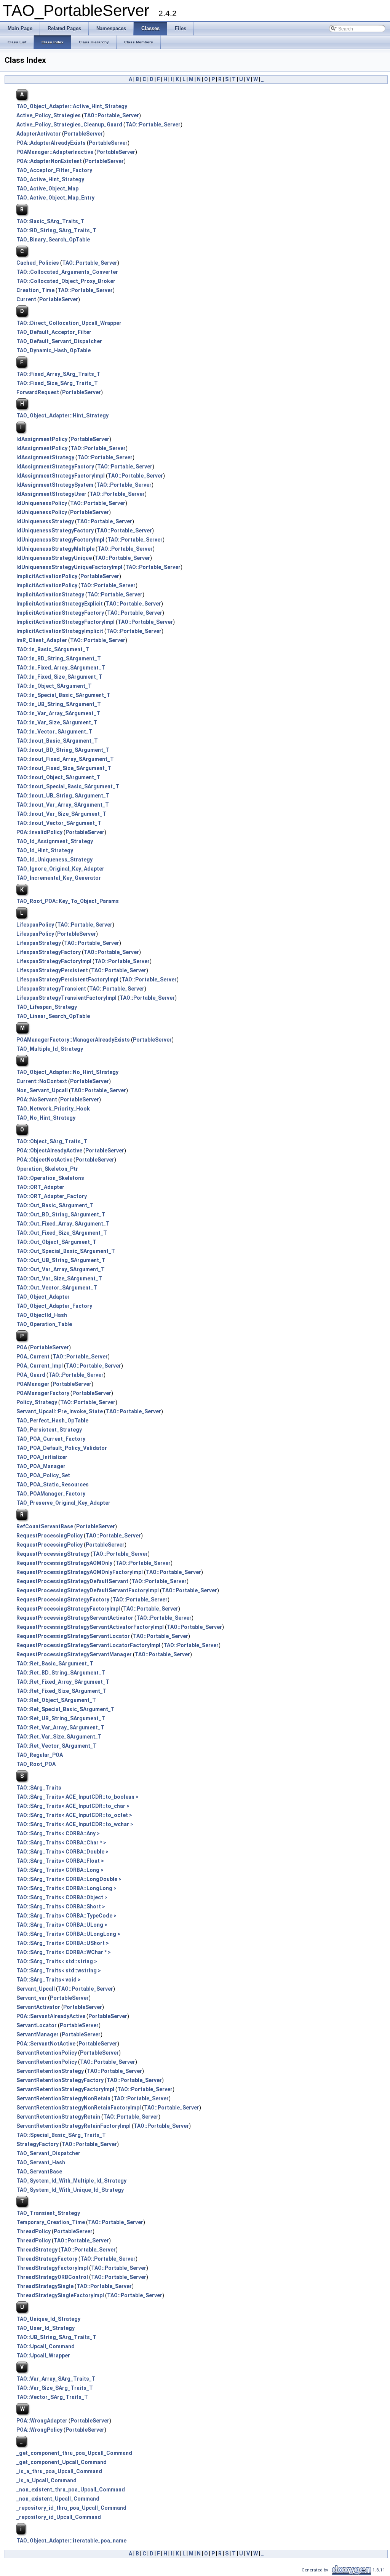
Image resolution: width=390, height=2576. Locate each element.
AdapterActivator (39, 134)
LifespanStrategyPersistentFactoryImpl (67, 980)
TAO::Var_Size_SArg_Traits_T (55, 2388)
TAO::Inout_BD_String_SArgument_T (63, 750)
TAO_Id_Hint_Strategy (45, 850)
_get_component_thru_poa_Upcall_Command (74, 2453)
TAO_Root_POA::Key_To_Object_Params (68, 901)
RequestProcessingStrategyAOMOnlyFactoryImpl (80, 1572)
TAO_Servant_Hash (41, 2162)
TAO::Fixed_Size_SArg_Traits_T (57, 383)
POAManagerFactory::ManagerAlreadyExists (73, 1040)
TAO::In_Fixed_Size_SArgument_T (59, 677)
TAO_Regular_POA (40, 1755)
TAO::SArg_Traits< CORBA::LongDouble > (69, 1879)
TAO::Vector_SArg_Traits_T (52, 2397)
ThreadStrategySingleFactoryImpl (60, 2295)
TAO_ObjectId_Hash (42, 1315)
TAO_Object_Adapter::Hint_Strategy (62, 415)
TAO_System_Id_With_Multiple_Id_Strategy (71, 2181)
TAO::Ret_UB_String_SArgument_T (61, 1718)
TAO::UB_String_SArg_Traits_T (56, 2337)
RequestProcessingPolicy (50, 1536)
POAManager (33, 1384)
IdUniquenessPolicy (42, 503)
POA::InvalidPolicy (39, 832)
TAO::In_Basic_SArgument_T (53, 649)
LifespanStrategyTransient (51, 989)
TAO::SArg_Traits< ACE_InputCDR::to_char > (73, 1806)
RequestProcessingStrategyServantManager (74, 1654)
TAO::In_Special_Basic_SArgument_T (63, 695)
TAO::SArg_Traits (39, 1788)
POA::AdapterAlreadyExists (51, 143)
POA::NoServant (37, 1099)
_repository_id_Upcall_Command (59, 2517)
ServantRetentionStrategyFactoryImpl (65, 2089)
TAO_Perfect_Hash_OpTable (52, 1421)
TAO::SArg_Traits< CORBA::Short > (61, 1906)
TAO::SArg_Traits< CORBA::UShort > (63, 1943)
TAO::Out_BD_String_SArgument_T (61, 1214)
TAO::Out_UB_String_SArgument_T (61, 1260)
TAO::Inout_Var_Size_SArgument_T (61, 814)
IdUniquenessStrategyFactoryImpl (60, 540)
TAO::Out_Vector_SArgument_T (57, 1288)
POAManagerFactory (43, 1393)
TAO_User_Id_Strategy (46, 2328)
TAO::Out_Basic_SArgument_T (55, 1205)
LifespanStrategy (39, 943)
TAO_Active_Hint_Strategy (50, 179)
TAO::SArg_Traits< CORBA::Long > (60, 1870)
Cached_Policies (38, 263)
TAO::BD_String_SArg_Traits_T (56, 230)
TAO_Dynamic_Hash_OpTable (54, 350)
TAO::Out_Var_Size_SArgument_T (59, 1278)
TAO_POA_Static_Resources (53, 1485)
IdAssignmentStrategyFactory (55, 467)
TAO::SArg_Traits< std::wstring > (59, 1970)
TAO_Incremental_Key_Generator (59, 878)
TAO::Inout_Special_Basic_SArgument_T (68, 786)
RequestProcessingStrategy (53, 1554)
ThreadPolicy (34, 2231)
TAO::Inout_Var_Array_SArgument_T (63, 805)
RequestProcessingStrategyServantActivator (75, 1618)
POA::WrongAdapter (42, 2421)
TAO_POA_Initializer (42, 1457)
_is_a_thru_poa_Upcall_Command (59, 2471)
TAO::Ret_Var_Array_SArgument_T (60, 1727)
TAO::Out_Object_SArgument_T (56, 1242)
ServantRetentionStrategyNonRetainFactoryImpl (79, 2108)
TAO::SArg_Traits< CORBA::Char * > (61, 1843)
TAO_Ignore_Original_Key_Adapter (60, 869)
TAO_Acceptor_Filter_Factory (54, 170)
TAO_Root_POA (36, 1764)
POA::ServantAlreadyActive (51, 2016)
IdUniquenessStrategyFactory (55, 531)
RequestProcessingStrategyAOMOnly (64, 1563)
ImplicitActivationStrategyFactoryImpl (66, 622)
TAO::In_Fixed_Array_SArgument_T (61, 668)
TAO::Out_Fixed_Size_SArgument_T (62, 1233)
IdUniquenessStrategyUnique (54, 558)
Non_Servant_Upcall (42, 1090)
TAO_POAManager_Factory (51, 1494)
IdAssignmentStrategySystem (55, 485)
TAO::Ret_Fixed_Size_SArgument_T (62, 1691)
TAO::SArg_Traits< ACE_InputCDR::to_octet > (74, 1815)
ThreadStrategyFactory (47, 2259)
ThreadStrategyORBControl (52, 2277)
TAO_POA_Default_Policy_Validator (62, 1448)
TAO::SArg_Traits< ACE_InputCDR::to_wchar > (75, 1824)
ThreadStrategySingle (45, 2286)
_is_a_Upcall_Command (46, 2480)
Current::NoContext (42, 1081)
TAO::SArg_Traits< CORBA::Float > (60, 1861)
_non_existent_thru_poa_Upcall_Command (71, 2490)
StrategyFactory (38, 2144)
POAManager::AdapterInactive (55, 152)
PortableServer (83, 134)
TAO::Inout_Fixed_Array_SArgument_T (65, 759)
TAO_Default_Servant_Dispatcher (59, 341)
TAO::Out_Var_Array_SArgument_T (61, 1269)
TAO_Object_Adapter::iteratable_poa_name (71, 2541)
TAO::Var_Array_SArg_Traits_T (56, 2379)
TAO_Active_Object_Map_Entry (55, 198)
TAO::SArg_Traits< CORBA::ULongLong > (68, 1934)
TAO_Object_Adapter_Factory (54, 1306)
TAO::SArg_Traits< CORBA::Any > (58, 1833)
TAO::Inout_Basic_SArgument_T (57, 741)
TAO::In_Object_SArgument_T (54, 686)
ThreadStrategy (37, 2250)
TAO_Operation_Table (44, 1324)
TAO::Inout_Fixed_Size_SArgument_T (64, 768)
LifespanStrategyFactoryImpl (54, 961)
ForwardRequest (38, 392)
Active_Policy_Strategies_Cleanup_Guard (69, 125)
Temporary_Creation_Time (51, 2222)
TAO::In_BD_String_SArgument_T (59, 658)
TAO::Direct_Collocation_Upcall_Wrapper (69, 323)
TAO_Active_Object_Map (47, 189)
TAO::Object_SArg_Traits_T (52, 1141)
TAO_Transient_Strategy (48, 2213)
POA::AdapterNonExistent (49, 161)
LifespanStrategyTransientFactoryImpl (66, 998)
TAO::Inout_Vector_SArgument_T (59, 823)
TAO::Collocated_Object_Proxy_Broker (66, 281)
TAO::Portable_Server (111, 115)
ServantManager (38, 2034)
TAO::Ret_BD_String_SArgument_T (61, 1673)
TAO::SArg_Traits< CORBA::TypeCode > (66, 1916)
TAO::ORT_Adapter (40, 1187)
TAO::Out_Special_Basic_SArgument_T (66, 1251)
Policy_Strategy (37, 1402)
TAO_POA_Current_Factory (51, 1439)
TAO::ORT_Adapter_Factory (52, 1196)
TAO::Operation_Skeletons (50, 1178)
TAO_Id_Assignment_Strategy (55, 841)
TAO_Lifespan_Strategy (47, 1007)
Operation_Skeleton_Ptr (47, 1169)
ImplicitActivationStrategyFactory (60, 613)
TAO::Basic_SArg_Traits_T (50, 221)
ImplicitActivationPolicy (47, 576)
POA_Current (33, 1357)
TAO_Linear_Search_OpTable (53, 1016)
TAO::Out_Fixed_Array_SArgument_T (63, 1224)
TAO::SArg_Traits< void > (49, 1980)
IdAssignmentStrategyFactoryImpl (61, 476)
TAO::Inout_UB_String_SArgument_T (63, 796)
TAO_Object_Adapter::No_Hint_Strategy (67, 1072)
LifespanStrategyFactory (49, 952)
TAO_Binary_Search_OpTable (53, 240)
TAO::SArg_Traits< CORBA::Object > (62, 1897)
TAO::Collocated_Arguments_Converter (67, 272)
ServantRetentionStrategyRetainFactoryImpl (74, 2126)
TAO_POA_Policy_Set (43, 1475)
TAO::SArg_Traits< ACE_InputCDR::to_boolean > (78, 1797)
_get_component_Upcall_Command (62, 2462)
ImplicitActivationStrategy (50, 594)
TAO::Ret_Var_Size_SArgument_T (59, 1737)
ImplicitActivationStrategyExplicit (60, 604)
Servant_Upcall (36, 1989)
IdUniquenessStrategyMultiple (55, 549)
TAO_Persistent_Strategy (49, 1430)
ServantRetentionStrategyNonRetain (63, 2098)
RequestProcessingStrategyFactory (63, 1600)
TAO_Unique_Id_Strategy (48, 2319)
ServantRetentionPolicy (47, 2053)
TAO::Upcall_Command (46, 2346)
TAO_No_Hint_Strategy (46, 1118)
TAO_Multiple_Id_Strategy (50, 1049)
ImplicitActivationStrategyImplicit (60, 631)
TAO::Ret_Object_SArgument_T (56, 1700)
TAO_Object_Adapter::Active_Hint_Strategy (72, 106)
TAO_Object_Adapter (43, 1297)
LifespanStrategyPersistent (52, 970)
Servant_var (32, 1998)
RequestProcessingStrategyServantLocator (73, 1636)
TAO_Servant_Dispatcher (48, 2153)
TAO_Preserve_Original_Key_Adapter (63, 1503)
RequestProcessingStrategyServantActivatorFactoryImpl (90, 1627)
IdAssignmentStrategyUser (51, 494)
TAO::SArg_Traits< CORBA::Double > (62, 1852)
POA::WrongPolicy (39, 2430)
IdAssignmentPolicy (42, 439)
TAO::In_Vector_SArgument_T (54, 732)
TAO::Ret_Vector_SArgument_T (57, 1746)
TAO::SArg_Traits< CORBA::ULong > (62, 1925)
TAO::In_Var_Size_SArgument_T (57, 722)
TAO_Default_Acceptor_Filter (54, 332)
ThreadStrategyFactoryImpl (52, 2268)
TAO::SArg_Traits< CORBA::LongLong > (66, 1888)
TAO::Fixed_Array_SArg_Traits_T (58, 374)
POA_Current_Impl (40, 1366)
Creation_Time (35, 290)
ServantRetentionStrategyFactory (60, 2080)
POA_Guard (31, 1375)
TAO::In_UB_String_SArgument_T (59, 704)
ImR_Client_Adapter (42, 640)
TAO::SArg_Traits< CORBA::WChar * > (64, 1952)
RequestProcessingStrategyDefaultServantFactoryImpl (88, 1590)
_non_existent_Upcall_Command (58, 2499)
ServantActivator (38, 2007)
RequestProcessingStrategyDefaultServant (72, 1581)
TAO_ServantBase (39, 2172)
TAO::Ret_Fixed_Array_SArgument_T (63, 1682)
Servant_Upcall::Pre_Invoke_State (60, 1411)
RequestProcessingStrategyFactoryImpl (68, 1609)
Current (26, 299)
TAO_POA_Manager (41, 1466)
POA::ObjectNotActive (44, 1160)
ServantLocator (37, 2025)
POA (22, 1347)
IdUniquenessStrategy (45, 521)
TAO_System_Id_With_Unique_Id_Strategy (70, 2190)
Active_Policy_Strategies (49, 115)
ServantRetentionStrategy (50, 2071)
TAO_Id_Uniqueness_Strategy (54, 860)
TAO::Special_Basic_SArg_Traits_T (61, 2135)
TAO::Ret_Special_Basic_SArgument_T (66, 1709)
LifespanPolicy (35, 925)
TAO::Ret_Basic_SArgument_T (55, 1664)
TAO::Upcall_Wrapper (43, 2355)
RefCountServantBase (45, 1526)
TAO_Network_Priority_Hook (53, 1109)
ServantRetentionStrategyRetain (58, 2117)
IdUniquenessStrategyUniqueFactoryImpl (69, 567)
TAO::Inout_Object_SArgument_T (58, 777)
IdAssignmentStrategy (45, 457)
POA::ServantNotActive (46, 2044)
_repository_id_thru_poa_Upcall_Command (71, 2508)
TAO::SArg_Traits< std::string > (57, 1961)
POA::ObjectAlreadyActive (49, 1151)
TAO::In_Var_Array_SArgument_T (58, 713)
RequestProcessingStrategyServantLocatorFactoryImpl (88, 1645)
